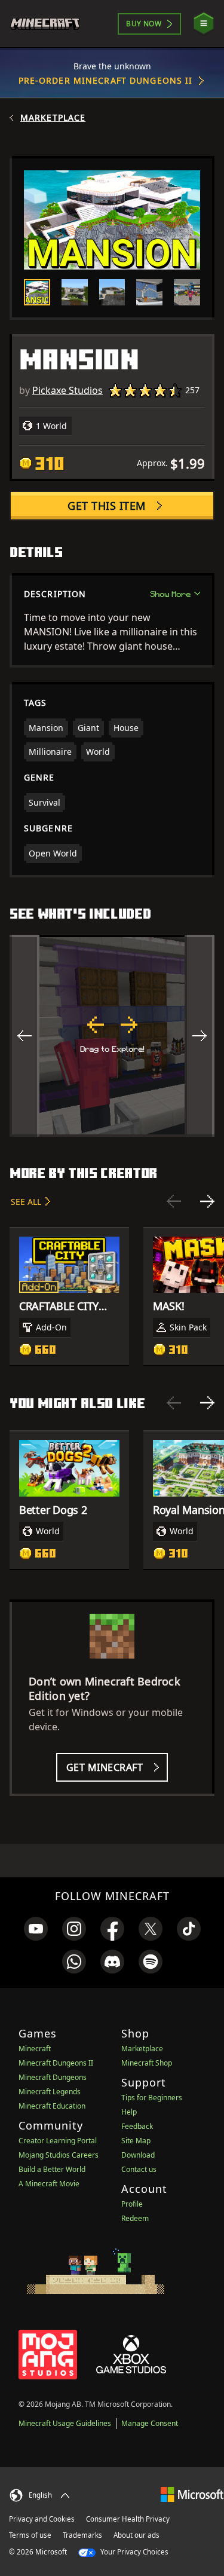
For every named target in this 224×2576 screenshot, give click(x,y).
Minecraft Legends (50, 2092)
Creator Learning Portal (58, 2141)
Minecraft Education (52, 2106)
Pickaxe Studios (67, 390)
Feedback (137, 2126)
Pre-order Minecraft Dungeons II (106, 80)
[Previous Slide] (174, 1201)
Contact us (139, 2169)
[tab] (37, 292)
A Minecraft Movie (49, 2184)
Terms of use (30, 2535)
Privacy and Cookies (42, 2519)
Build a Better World (52, 2169)
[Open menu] (204, 24)
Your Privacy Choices (134, 2552)
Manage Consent (150, 2423)
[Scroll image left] (24, 1036)
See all (26, 1202)
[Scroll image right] (200, 1036)
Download (138, 2155)
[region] (112, 1036)
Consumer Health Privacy (128, 2519)
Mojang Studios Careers (59, 2155)
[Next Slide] (207, 1201)
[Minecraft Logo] (50, 24)
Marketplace (53, 118)
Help (129, 2112)
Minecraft (35, 2049)
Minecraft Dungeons (53, 2077)
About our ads (136, 2535)
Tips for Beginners (152, 2098)
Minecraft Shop (147, 2063)
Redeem (135, 2218)
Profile (132, 2204)
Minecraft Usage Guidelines (65, 2423)
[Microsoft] (192, 2494)
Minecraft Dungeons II (56, 2063)
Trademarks (82, 2535)
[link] (36, 1929)
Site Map (136, 2141)
